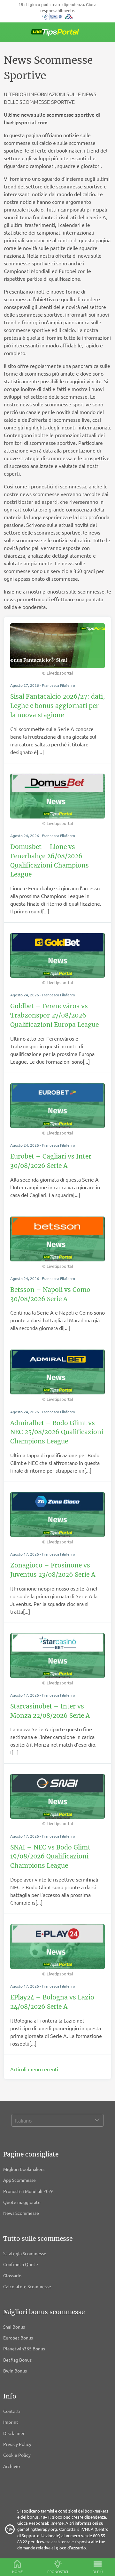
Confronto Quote (21, 2264)
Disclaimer (14, 2433)
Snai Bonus (14, 2327)
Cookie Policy (17, 2455)
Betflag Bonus (17, 2360)
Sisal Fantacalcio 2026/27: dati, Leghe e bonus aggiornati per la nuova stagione (57, 706)
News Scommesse (21, 2213)
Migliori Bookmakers (24, 2169)
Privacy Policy (17, 2444)
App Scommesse (19, 2180)
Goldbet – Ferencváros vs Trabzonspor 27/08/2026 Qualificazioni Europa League (54, 1015)
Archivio (11, 2466)
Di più (98, 2572)
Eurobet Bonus (18, 2338)
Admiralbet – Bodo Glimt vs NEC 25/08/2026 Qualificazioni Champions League (57, 1432)
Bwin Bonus (15, 2371)
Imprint (11, 2422)
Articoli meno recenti (34, 2069)
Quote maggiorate (22, 2202)
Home (17, 2572)
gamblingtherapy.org (37, 2529)
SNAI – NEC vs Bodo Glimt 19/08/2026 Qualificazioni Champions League (50, 1857)
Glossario (12, 2275)
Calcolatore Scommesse (27, 2286)
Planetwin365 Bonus (24, 2348)
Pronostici (58, 2572)
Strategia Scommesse (25, 2253)
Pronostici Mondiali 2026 (28, 2191)
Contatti (12, 2411)
